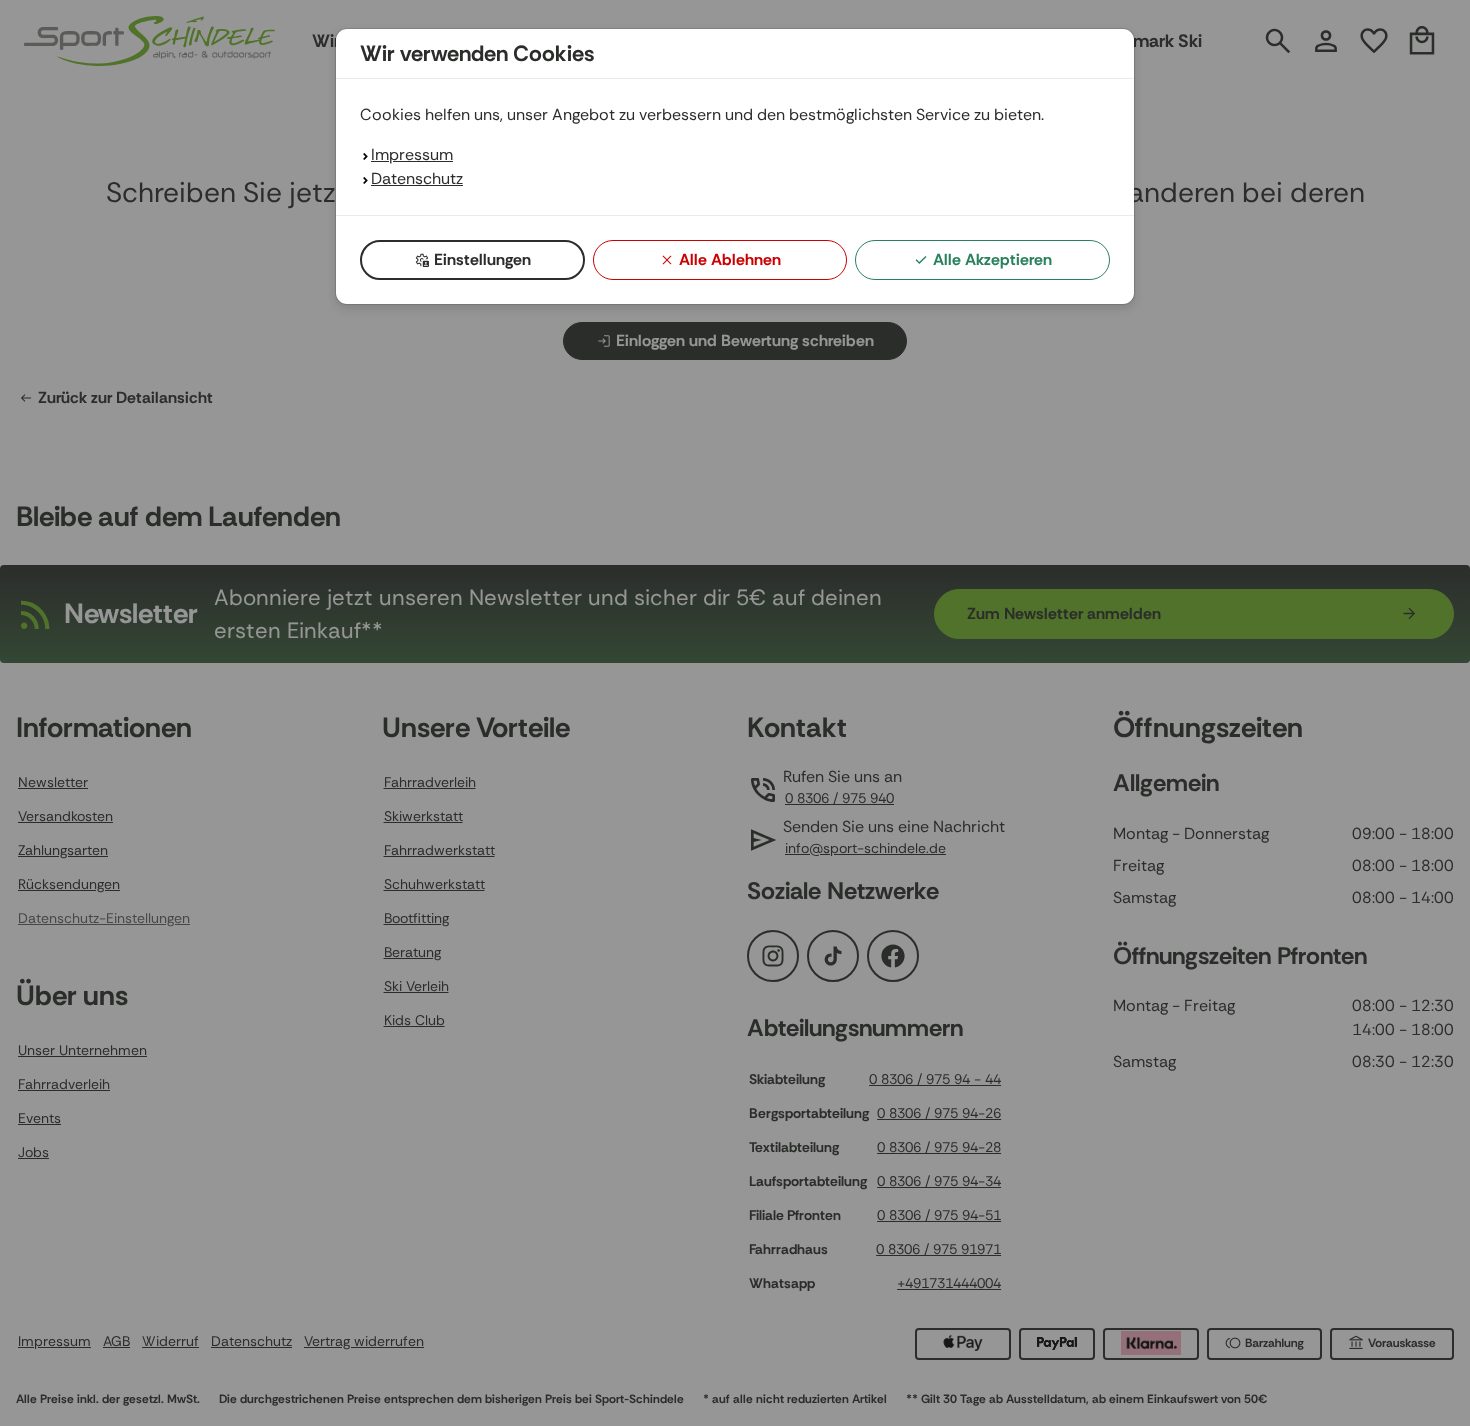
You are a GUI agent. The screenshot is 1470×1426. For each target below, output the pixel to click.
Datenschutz (417, 178)
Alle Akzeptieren (992, 259)
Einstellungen (482, 259)
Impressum (412, 154)
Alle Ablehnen (730, 259)
